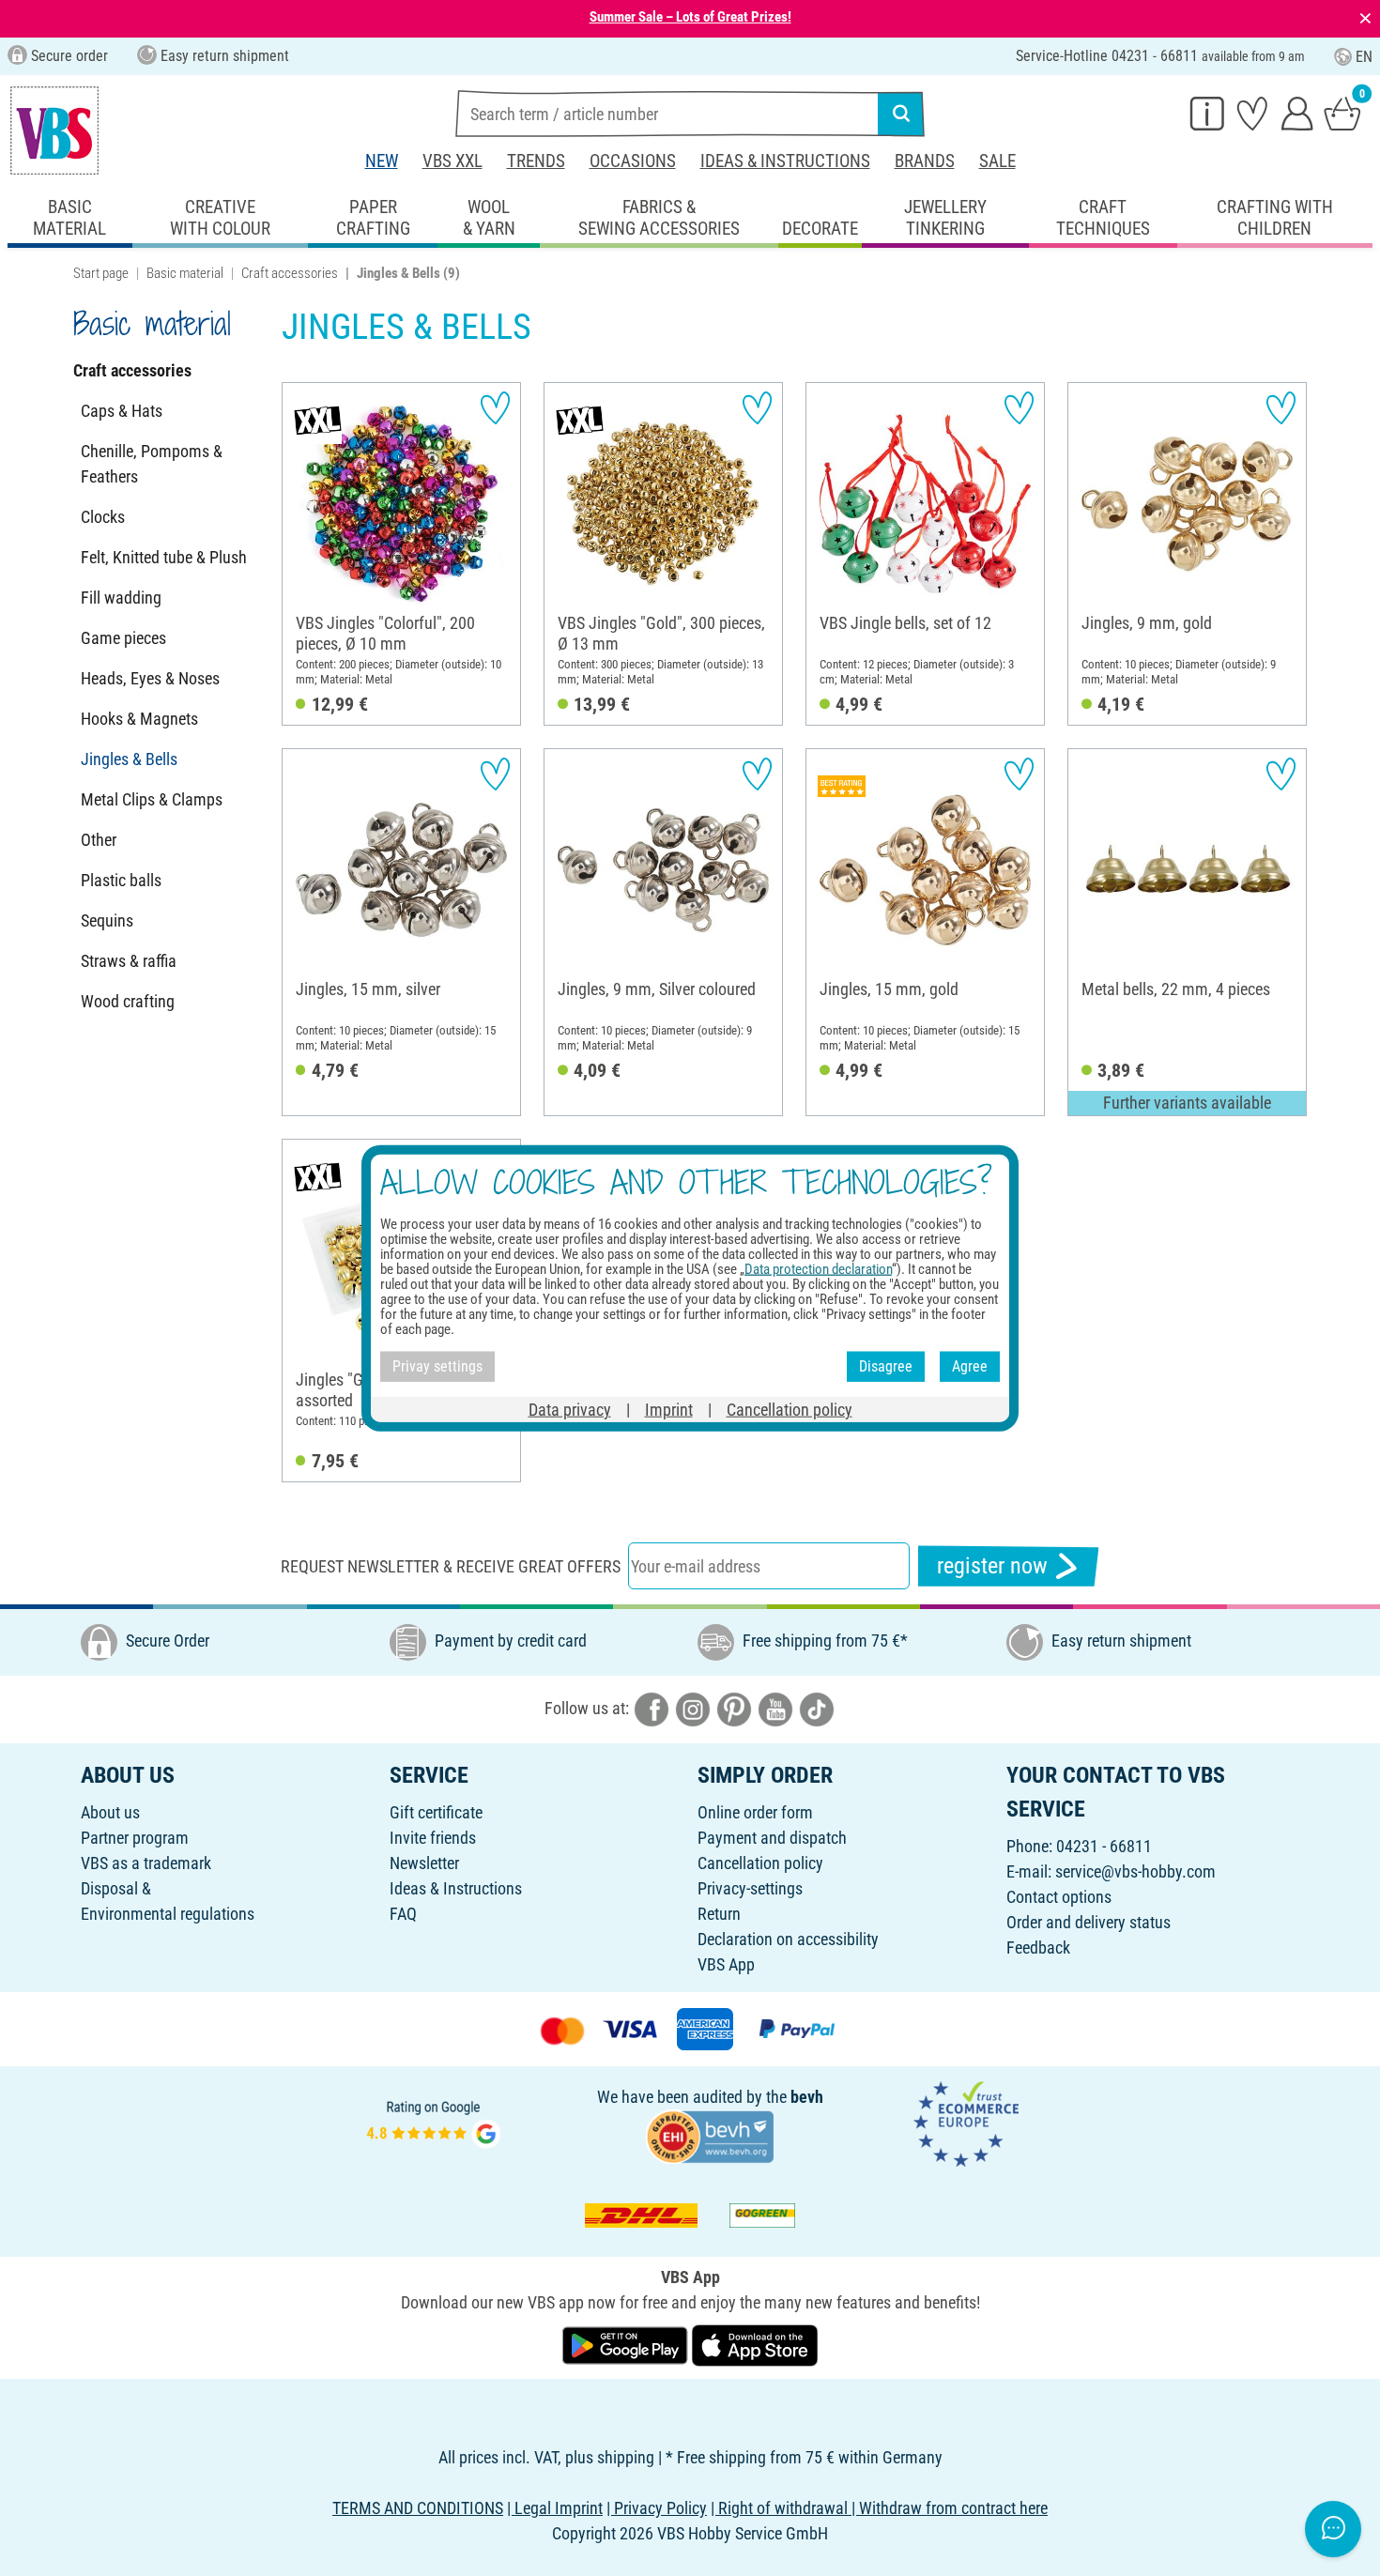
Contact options (1059, 1897)
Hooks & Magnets (139, 719)
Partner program (135, 1838)
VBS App (726, 1964)
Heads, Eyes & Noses (150, 678)
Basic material (185, 273)
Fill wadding (121, 598)
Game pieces (123, 638)
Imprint (669, 1409)
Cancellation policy (760, 1863)
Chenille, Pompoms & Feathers (152, 464)
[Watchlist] (1252, 113)
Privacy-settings (750, 1888)
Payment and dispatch (772, 1838)
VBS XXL (452, 161)
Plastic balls (121, 880)
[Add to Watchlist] (495, 408)
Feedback (1038, 1947)
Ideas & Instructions (785, 161)
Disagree (886, 1366)
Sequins (107, 920)
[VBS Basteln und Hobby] (54, 130)
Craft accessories (290, 273)
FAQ (403, 1914)
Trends (536, 161)
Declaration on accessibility (788, 1939)
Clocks (103, 517)
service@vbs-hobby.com (1135, 1871)
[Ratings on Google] (434, 2122)
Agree (970, 1366)
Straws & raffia (129, 961)
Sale (997, 161)
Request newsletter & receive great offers (451, 1566)
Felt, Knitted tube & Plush (164, 557)
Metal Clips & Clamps (152, 799)
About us (110, 1812)
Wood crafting (128, 1001)
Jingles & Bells (129, 759)
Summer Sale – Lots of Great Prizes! (690, 17)
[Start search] (901, 114)
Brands (925, 161)
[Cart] (1342, 113)
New (382, 161)
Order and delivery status (1089, 1922)
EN (1364, 57)
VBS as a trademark (146, 1863)
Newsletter (424, 1863)
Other (99, 840)
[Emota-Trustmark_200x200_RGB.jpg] (966, 2122)
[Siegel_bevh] (710, 2135)
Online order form (755, 1812)
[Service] (1207, 113)
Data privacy (570, 1409)
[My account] (1297, 113)
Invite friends (433, 1838)
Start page (101, 273)
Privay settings (437, 1366)
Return (719, 1914)
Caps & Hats (122, 411)
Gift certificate (436, 1812)
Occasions (633, 161)
